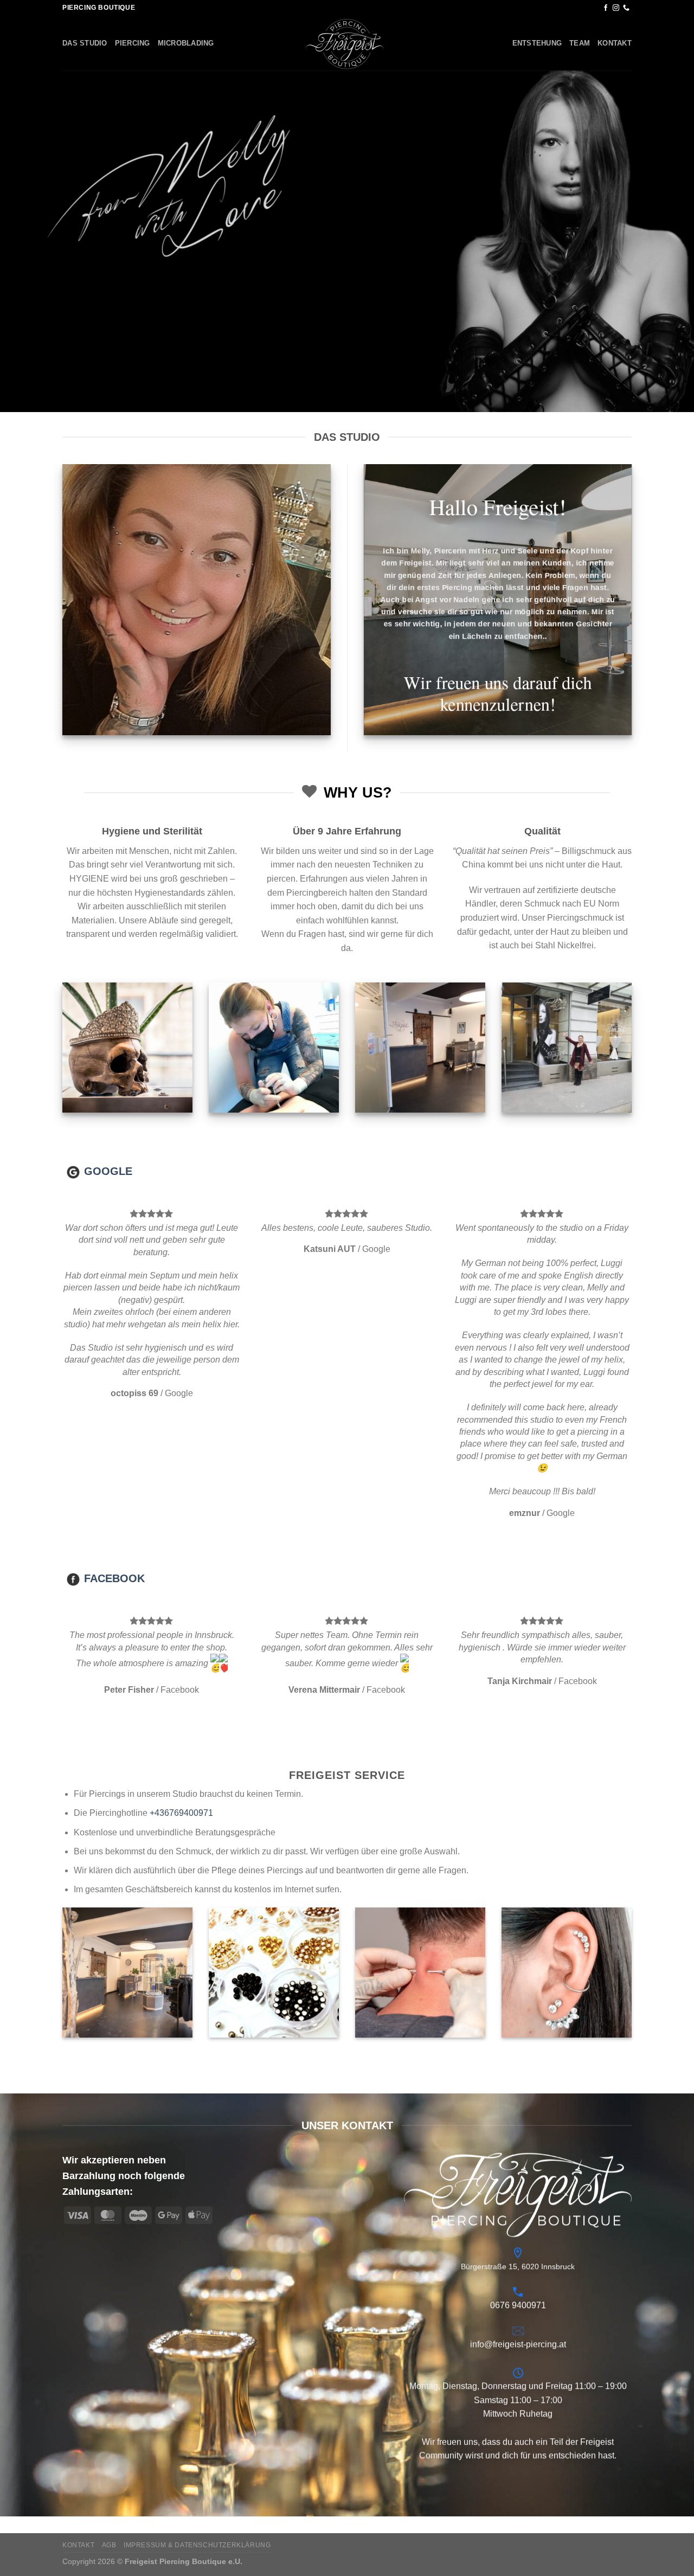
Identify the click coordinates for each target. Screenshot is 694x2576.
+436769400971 (181, 1634)
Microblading (186, 43)
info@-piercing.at (518, 2166)
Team (580, 43)
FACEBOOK (114, 1388)
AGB (109, 2366)
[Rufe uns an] (626, 8)
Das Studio (85, 43)
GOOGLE (108, 1171)
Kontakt (615, 43)
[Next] (666, 1275)
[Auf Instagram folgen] (616, 8)
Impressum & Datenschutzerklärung (197, 2366)
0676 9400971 (518, 2127)
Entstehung (537, 43)
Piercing (133, 43)
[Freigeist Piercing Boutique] (347, 43)
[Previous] (28, 1275)
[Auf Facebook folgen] (606, 8)
